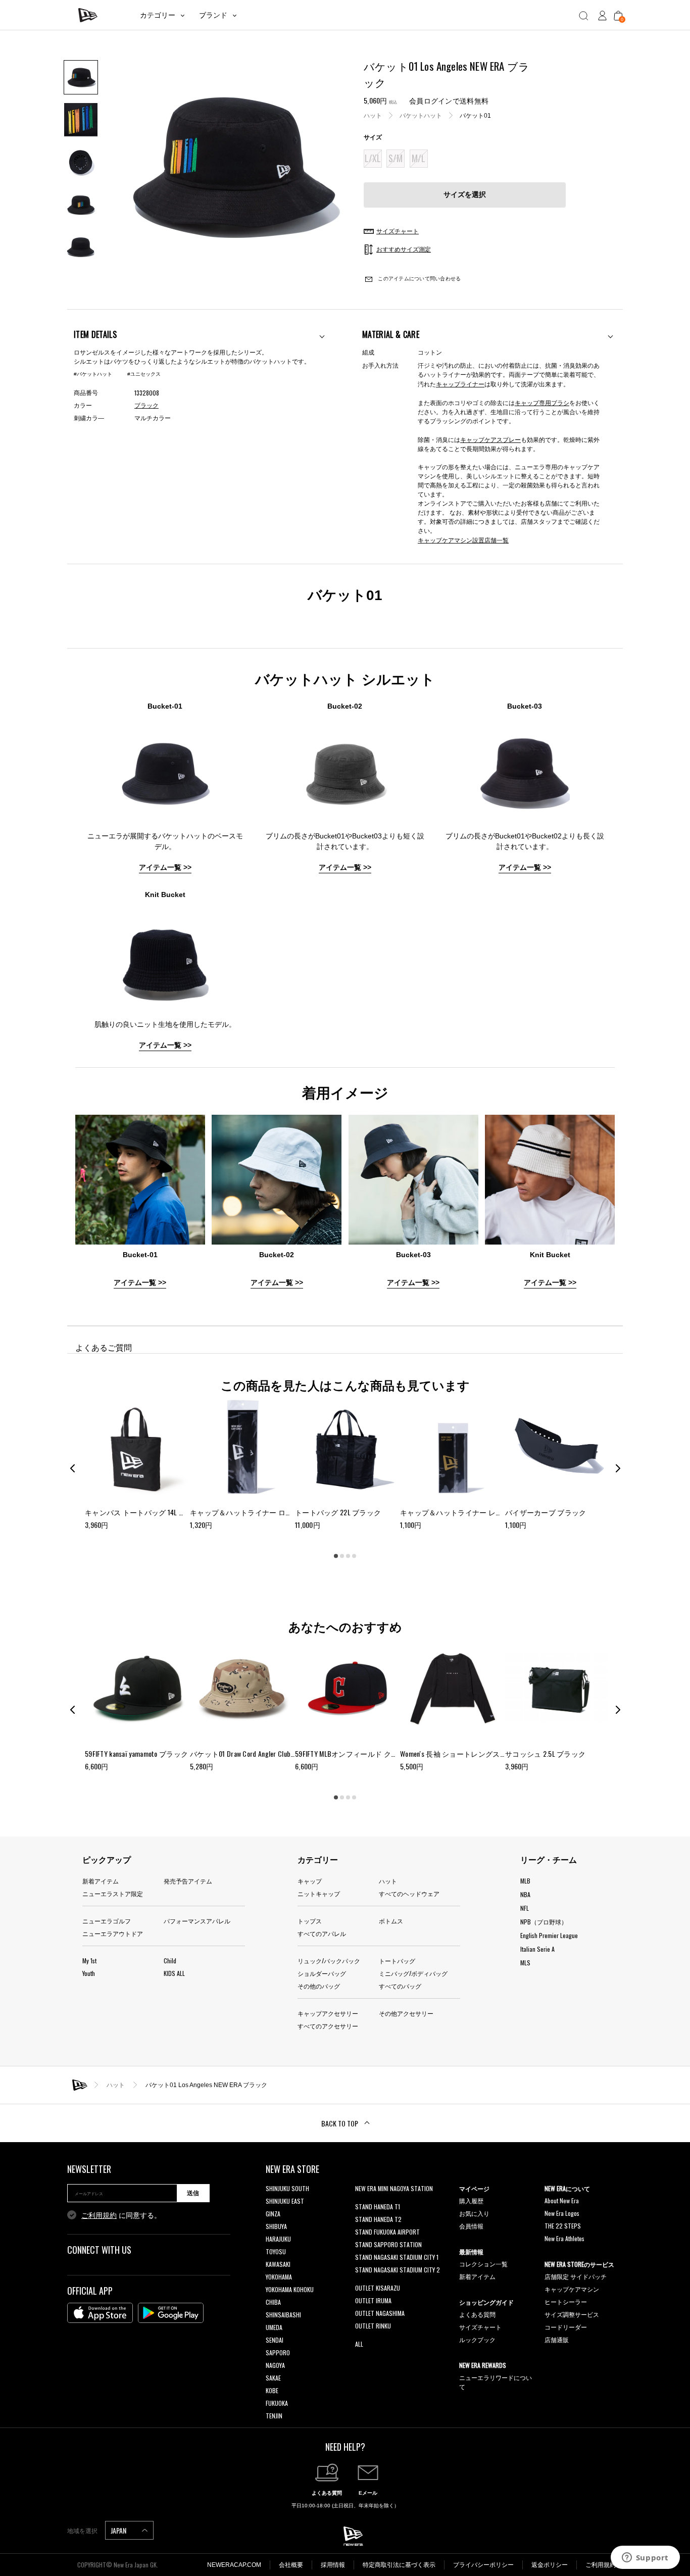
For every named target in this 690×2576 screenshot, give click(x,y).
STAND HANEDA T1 (378, 2207)
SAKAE (273, 2378)
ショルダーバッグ (322, 1973)
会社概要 (291, 2565)
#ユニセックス (144, 374)
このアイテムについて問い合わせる (418, 279)
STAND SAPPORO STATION (388, 2244)
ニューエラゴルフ (107, 1921)
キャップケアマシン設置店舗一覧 (463, 540)
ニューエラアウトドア (113, 1933)
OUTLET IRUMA (373, 2300)
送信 (193, 2193)
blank (362, 2201)
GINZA (273, 2214)
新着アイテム (101, 1881)
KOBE (272, 2390)
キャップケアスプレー (490, 439)
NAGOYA (275, 2365)
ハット (373, 116)
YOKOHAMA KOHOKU (290, 2289)
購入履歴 (471, 2200)
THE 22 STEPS (563, 2226)
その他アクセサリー (406, 2013)
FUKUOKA (277, 2403)
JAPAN (119, 2530)
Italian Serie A (537, 1949)
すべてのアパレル (322, 1933)
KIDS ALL (174, 1973)
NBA (525, 1894)
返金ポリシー (550, 2565)
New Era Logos (562, 2213)
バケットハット (421, 116)
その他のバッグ (319, 1986)
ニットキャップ (319, 1893)
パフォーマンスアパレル (197, 1921)
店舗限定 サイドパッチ (576, 2276)
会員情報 (471, 2226)
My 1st (89, 1961)
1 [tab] (336, 1556)
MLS (525, 1963)
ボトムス (391, 1921)
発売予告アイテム (188, 1881)
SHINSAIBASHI (283, 2315)
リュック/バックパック (329, 1961)
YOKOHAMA (279, 2277)
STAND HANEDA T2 (378, 2219)
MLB (525, 1881)
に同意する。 (121, 2215)
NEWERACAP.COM (234, 2565)
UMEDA (274, 2327)
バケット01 (475, 116)
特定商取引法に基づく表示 (399, 2565)
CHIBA (273, 2302)
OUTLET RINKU (373, 2326)
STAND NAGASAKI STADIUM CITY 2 (398, 2270)
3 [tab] (348, 1556)
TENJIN (274, 2416)
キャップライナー (460, 384)
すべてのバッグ (400, 1986)
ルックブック (477, 2339)
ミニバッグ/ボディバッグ (413, 1973)
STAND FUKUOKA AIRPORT (387, 2232)
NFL (525, 1908)
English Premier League (549, 1935)
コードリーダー (566, 2327)
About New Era (562, 2200)
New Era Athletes (564, 2238)
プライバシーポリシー (483, 2565)
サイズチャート (480, 2327)
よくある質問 (477, 2314)
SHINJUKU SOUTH (287, 2188)
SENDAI (275, 2340)
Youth (89, 1973)
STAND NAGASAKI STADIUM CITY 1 (397, 2257)
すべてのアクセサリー (328, 2026)
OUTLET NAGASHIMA (380, 2313)
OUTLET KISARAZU (378, 2288)
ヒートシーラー (566, 2301)
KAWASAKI (278, 2264)
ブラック (146, 406)
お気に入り (474, 2213)
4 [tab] (354, 1556)
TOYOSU (276, 2251)
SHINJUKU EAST (285, 2201)
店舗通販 (557, 2339)
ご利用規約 (99, 2215)
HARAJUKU (278, 2239)
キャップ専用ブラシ (542, 402)
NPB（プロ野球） (544, 1922)
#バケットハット (93, 374)
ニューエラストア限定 (113, 1893)
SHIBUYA (276, 2226)
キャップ (310, 1881)
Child (170, 1961)
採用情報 (333, 2565)
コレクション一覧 (483, 2264)
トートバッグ (397, 1961)
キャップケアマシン (572, 2289)
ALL (359, 2344)
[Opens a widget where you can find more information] (645, 2558)
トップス (310, 1921)
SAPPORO (278, 2352)
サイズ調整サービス (572, 2314)
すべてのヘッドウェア (409, 1893)
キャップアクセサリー (328, 2013)
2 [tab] (342, 1556)
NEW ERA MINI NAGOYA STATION (394, 2188)
